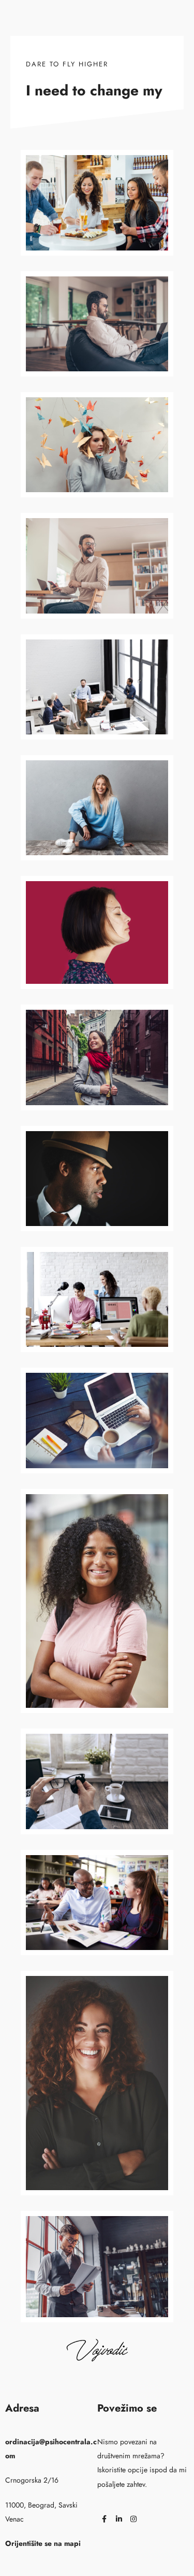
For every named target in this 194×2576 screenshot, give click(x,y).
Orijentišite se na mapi (43, 2543)
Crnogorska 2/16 (32, 2480)
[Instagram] (133, 2519)
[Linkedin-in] (119, 2519)
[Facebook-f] (105, 2519)
